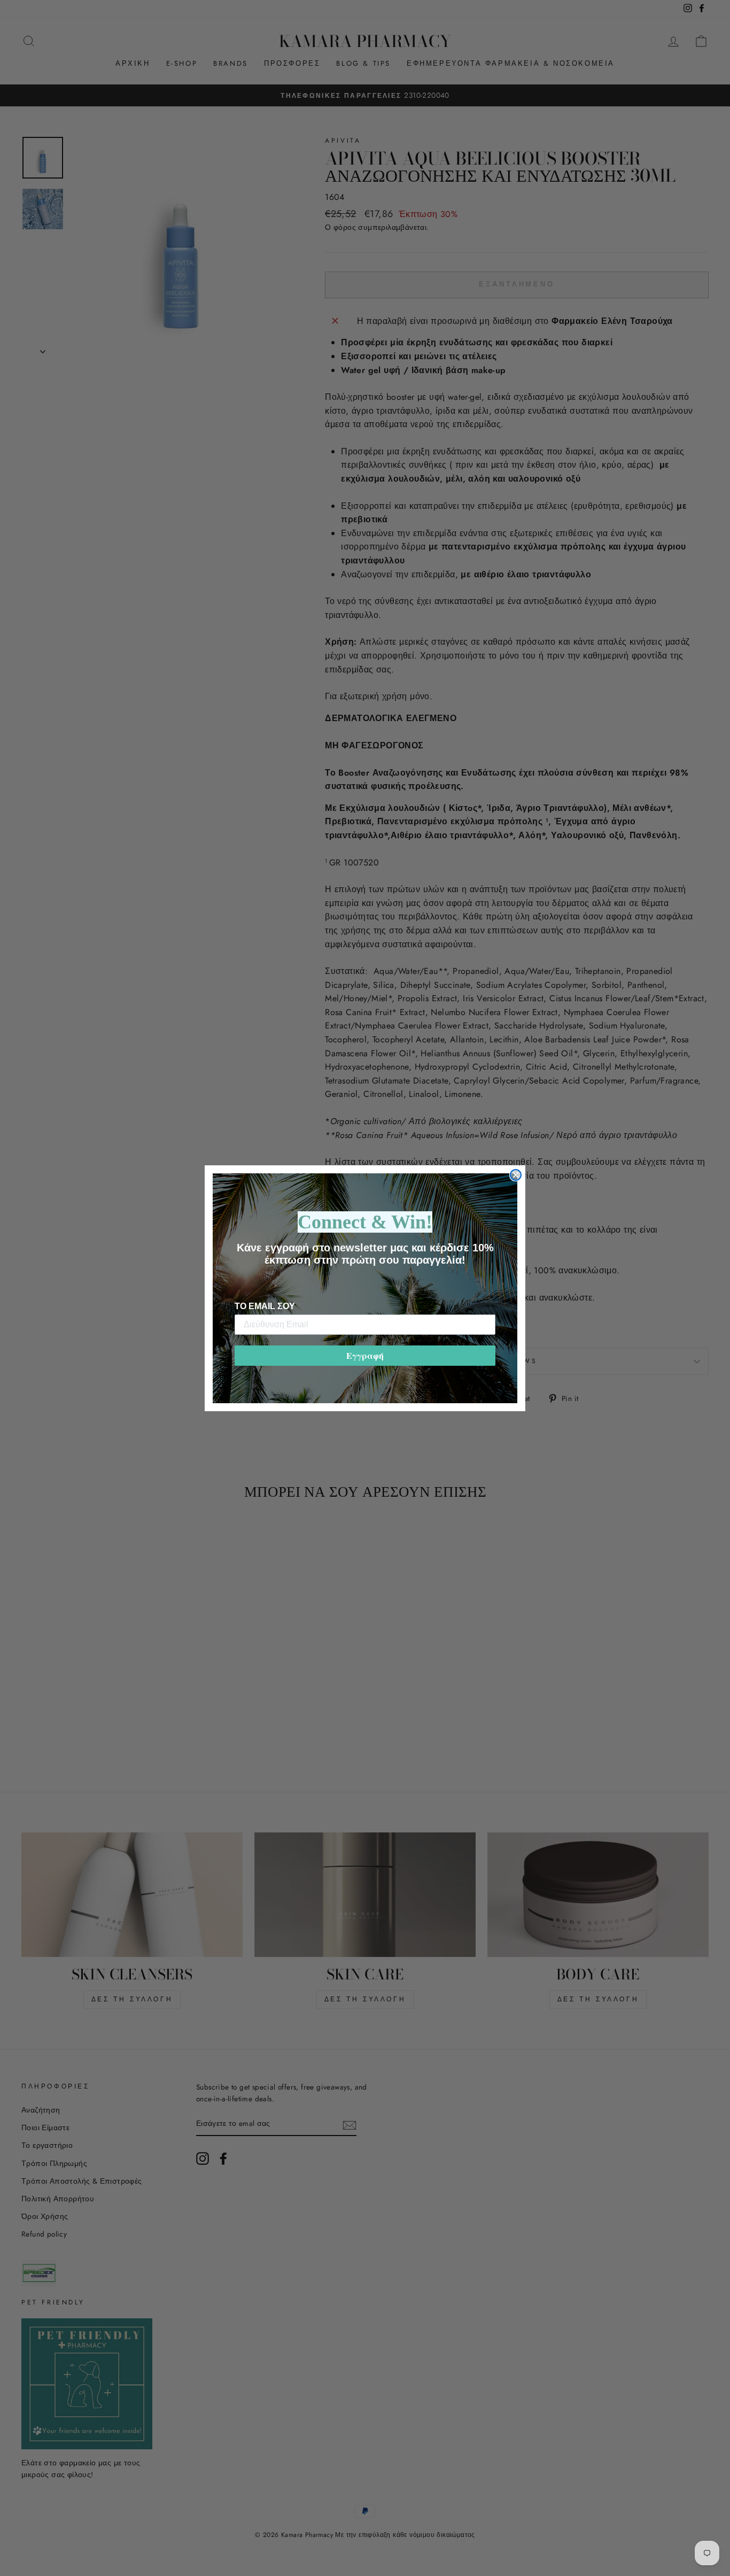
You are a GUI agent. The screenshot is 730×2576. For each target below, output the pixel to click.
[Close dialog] (516, 1175)
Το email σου (265, 1306)
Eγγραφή (365, 1355)
